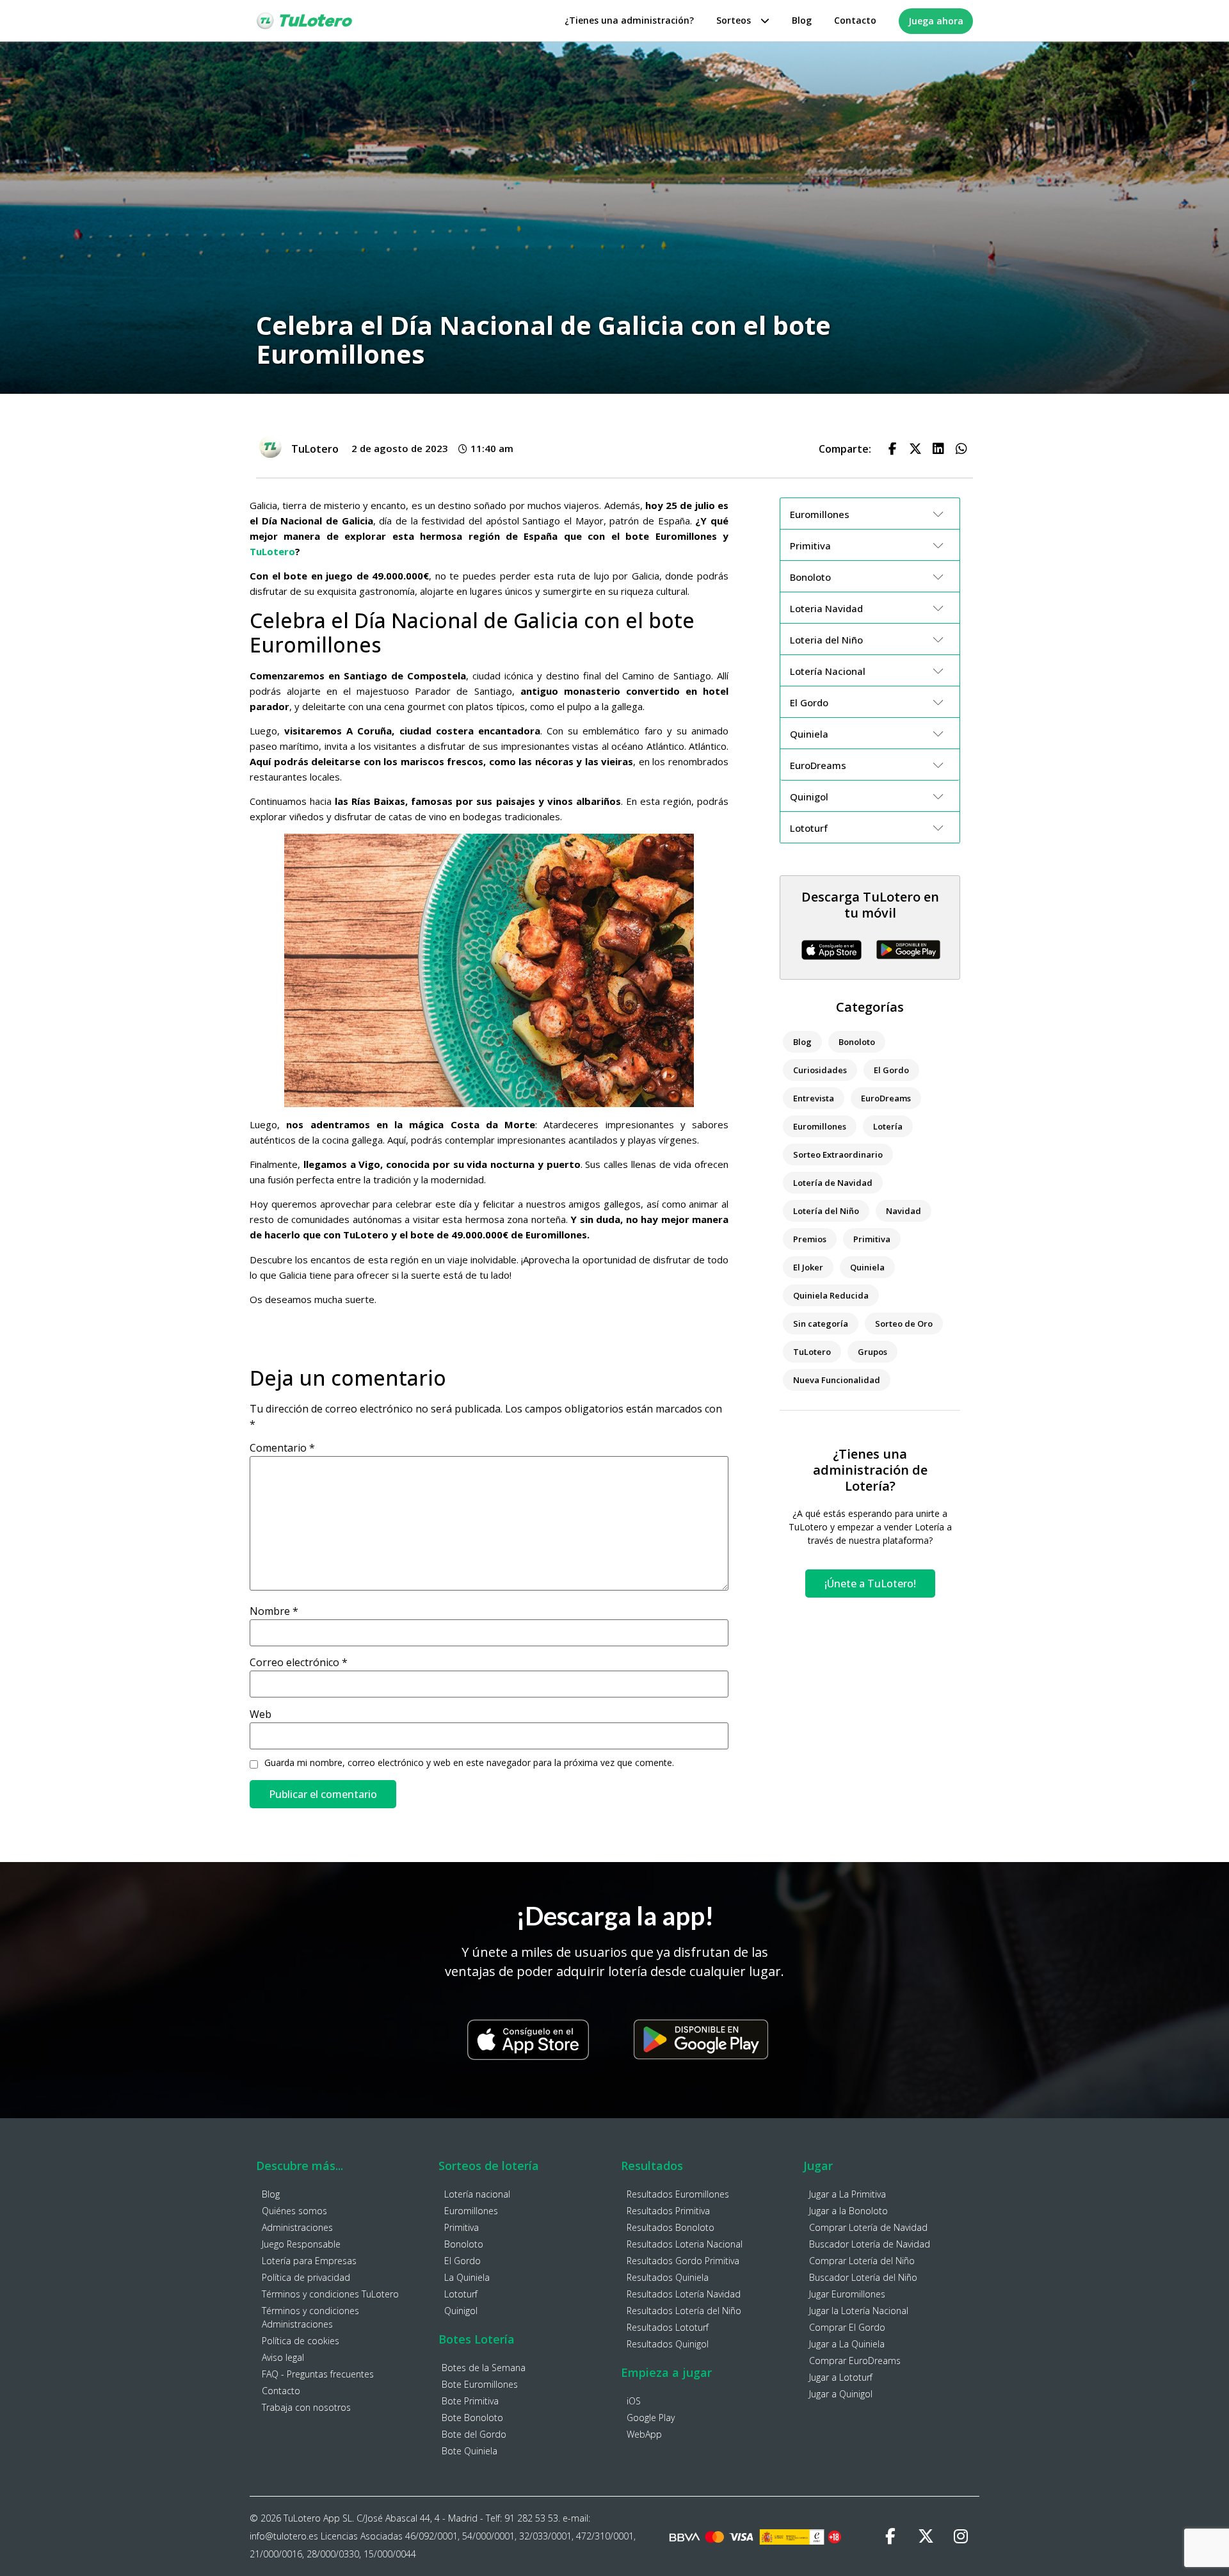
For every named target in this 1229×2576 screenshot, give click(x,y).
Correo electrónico (299, 1662)
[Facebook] (890, 2536)
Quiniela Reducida (831, 1295)
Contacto (855, 20)
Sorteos (734, 20)
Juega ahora (936, 21)
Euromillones (820, 1126)
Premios (810, 1239)
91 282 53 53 (531, 2518)
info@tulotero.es (284, 2536)
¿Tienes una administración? (629, 20)
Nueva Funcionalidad (837, 1380)
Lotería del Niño (826, 1211)
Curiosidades (820, 1070)
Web (261, 1714)
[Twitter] (926, 2536)
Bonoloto (857, 1042)
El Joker (808, 1267)
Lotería (888, 1126)
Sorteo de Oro (904, 1324)
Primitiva (872, 1239)
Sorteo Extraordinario (838, 1154)
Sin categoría (821, 1324)
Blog (802, 20)
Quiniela (867, 1267)
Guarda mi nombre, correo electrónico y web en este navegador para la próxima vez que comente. (469, 1763)
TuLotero (272, 551)
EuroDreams (886, 1098)
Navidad (904, 1211)
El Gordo (891, 1070)
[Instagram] (961, 2536)
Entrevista (814, 1098)
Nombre (274, 1611)
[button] (892, 449)
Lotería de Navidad (833, 1183)
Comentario (282, 1448)
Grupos (872, 1352)
